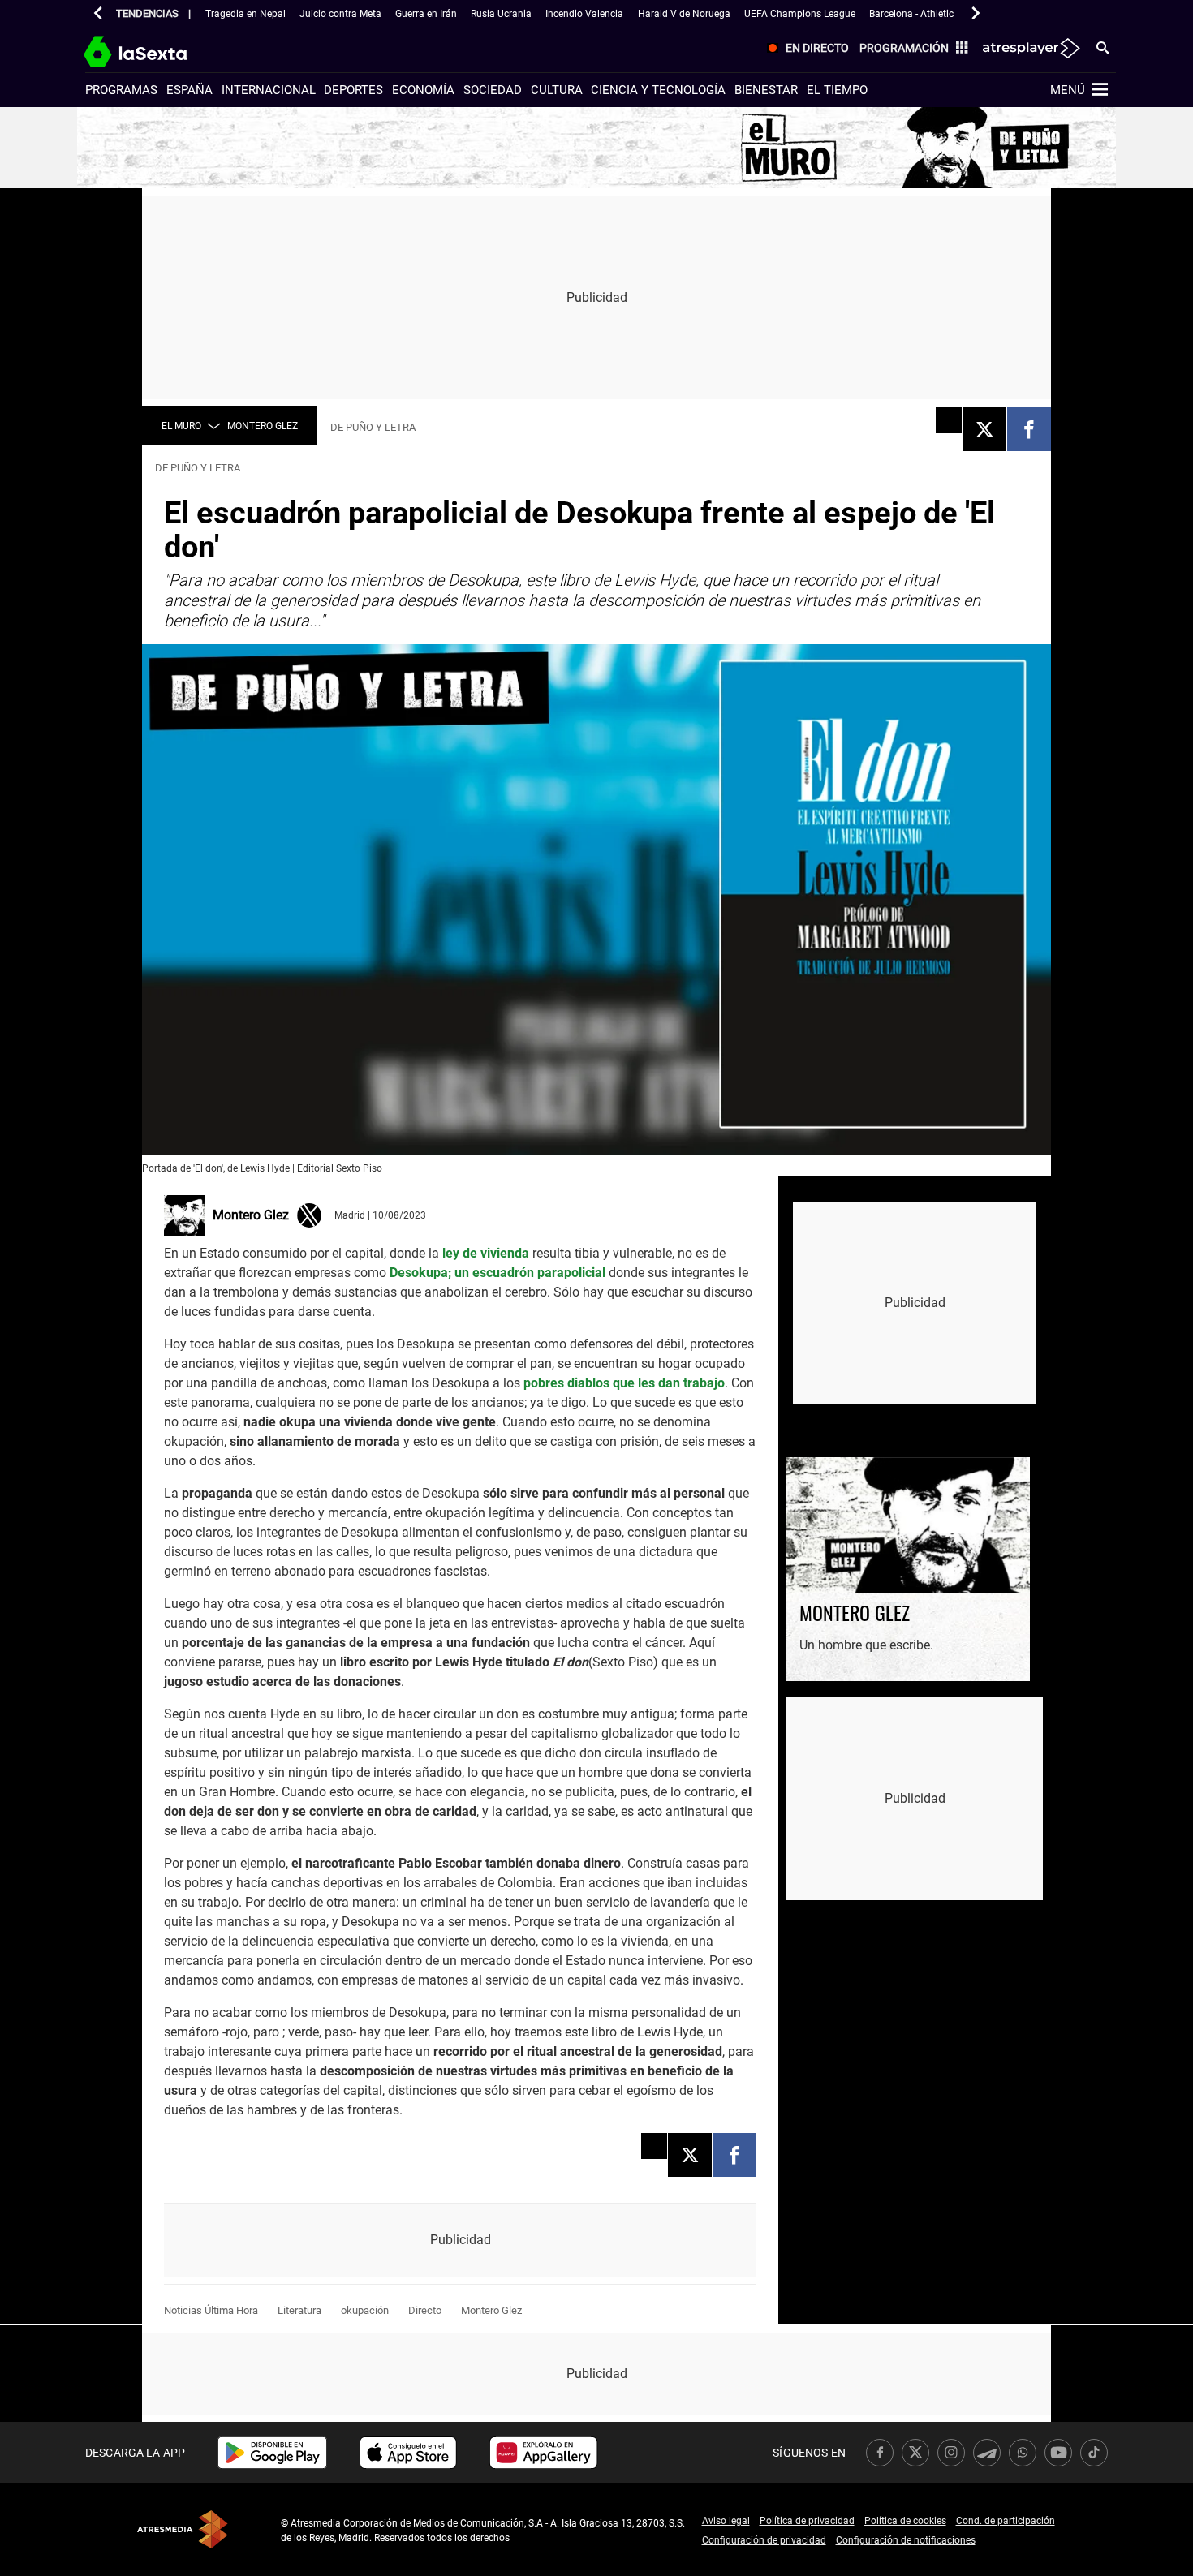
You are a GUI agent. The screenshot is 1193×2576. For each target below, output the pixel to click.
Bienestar (766, 90)
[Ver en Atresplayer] (1030, 49)
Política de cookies (905, 2521)
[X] (984, 429)
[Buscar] (1103, 47)
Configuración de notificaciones (906, 2540)
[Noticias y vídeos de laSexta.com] (164, 49)
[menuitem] (805, 49)
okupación (365, 2310)
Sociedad (493, 90)
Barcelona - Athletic (911, 14)
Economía (423, 90)
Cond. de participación (1006, 2521)
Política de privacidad (807, 2521)
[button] (98, 13)
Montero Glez (263, 426)
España (190, 90)
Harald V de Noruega (684, 14)
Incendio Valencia (584, 14)
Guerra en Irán (426, 14)
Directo (425, 2310)
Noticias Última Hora (211, 2310)
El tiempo (837, 90)
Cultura (557, 90)
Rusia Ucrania (501, 14)
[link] (272, 2453)
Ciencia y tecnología (658, 90)
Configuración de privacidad (764, 2540)
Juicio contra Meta (340, 14)
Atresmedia (183, 2529)
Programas (121, 90)
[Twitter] (309, 1214)
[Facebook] (1029, 429)
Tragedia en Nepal (245, 14)
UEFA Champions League (800, 14)
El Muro (181, 426)
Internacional (269, 90)
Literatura (299, 2310)
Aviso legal (726, 2521)
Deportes (353, 90)
